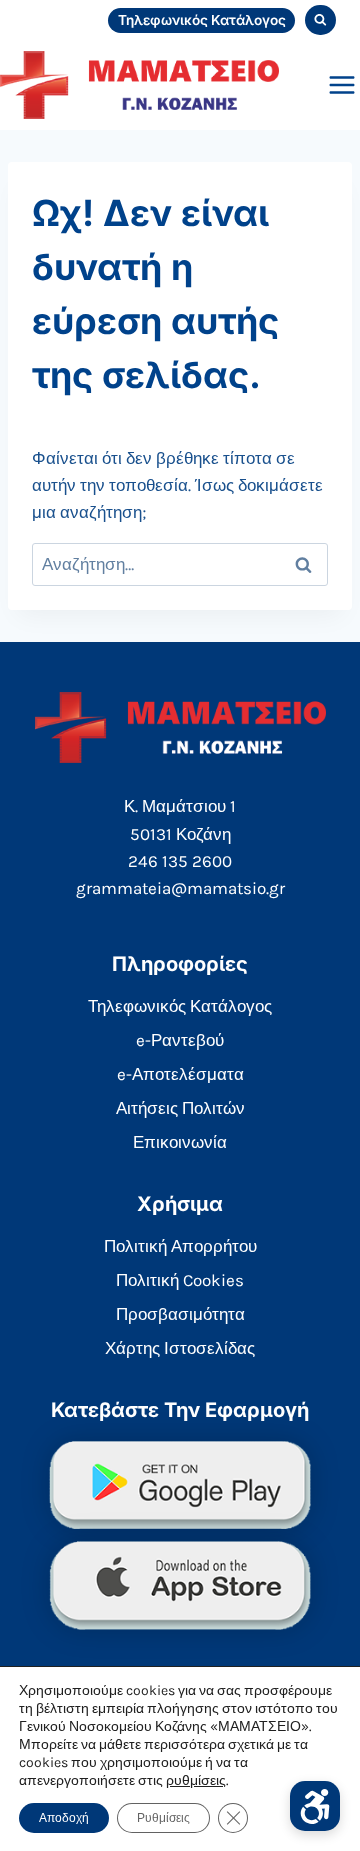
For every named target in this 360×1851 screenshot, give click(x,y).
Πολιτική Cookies (180, 1280)
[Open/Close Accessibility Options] (315, 1806)
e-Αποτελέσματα (180, 1074)
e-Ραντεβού (180, 1040)
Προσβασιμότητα (180, 1314)
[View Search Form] (320, 20)
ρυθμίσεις (196, 1780)
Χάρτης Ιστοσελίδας (180, 1348)
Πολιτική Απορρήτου (180, 1246)
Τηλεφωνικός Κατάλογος (202, 20)
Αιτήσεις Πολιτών (180, 1108)
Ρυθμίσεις (163, 1818)
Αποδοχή (64, 1818)
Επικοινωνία (180, 1142)
